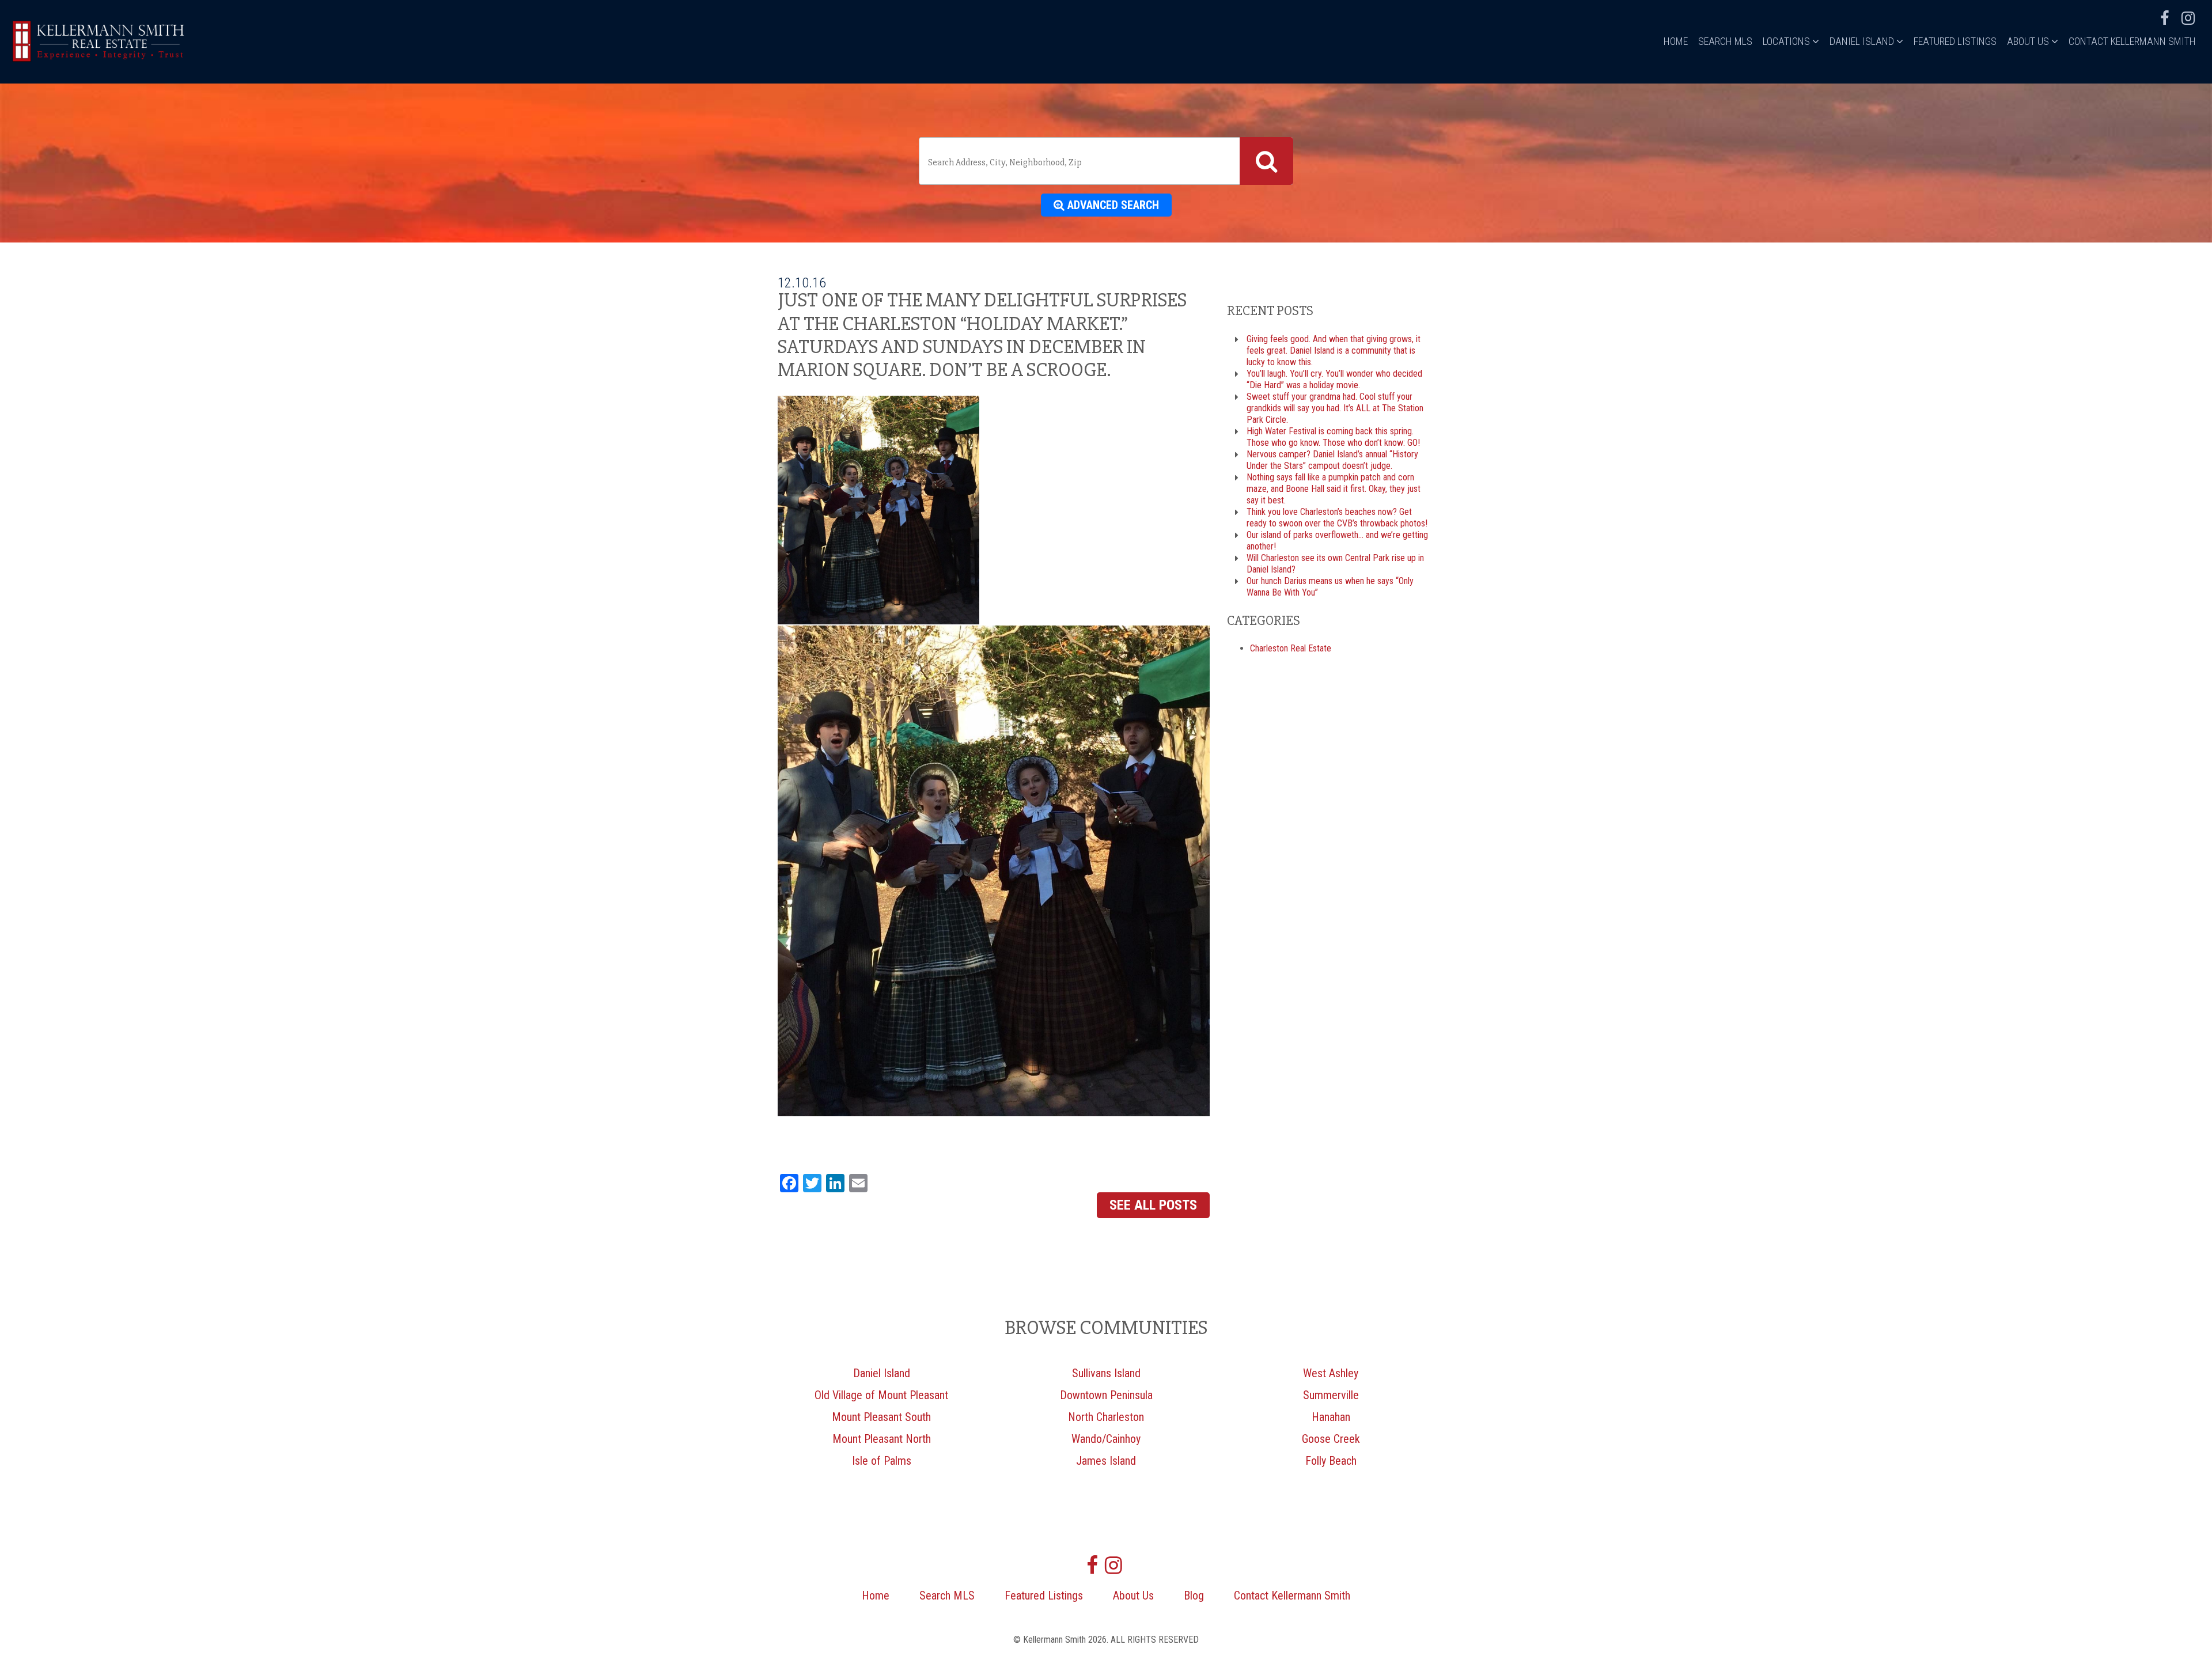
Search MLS (1725, 41)
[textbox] (1082, 162)
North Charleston (1106, 1417)
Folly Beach (1331, 1461)
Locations (1787, 41)
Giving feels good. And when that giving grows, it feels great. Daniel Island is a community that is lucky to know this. (1334, 350)
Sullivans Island (1106, 1373)
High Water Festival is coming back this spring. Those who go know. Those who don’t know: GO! (1333, 437)
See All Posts (1153, 1205)
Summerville (1331, 1395)
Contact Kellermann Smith (2132, 41)
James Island (1106, 1461)
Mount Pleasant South (881, 1417)
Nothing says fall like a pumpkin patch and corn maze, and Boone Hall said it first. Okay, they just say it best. (1334, 489)
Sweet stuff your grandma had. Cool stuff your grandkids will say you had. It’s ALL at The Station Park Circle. (1335, 408)
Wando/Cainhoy (1106, 1439)
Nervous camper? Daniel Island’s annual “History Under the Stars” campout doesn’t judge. (1332, 460)
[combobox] (1106, 161)
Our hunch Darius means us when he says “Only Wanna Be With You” (1330, 587)
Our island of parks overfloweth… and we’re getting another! (1337, 541)
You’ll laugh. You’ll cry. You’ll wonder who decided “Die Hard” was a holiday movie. (1334, 379)
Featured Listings (1955, 41)
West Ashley (1331, 1373)
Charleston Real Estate (1291, 648)
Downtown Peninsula (1106, 1395)
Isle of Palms (882, 1461)
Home (1676, 41)
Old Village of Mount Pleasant (881, 1395)
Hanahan (1331, 1417)
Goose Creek (1331, 1439)
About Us (2029, 41)
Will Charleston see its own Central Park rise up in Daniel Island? (1335, 564)
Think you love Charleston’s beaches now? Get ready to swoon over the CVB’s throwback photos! (1337, 518)
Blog (1194, 1595)
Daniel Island (1863, 41)
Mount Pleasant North (882, 1439)
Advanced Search (1112, 205)
